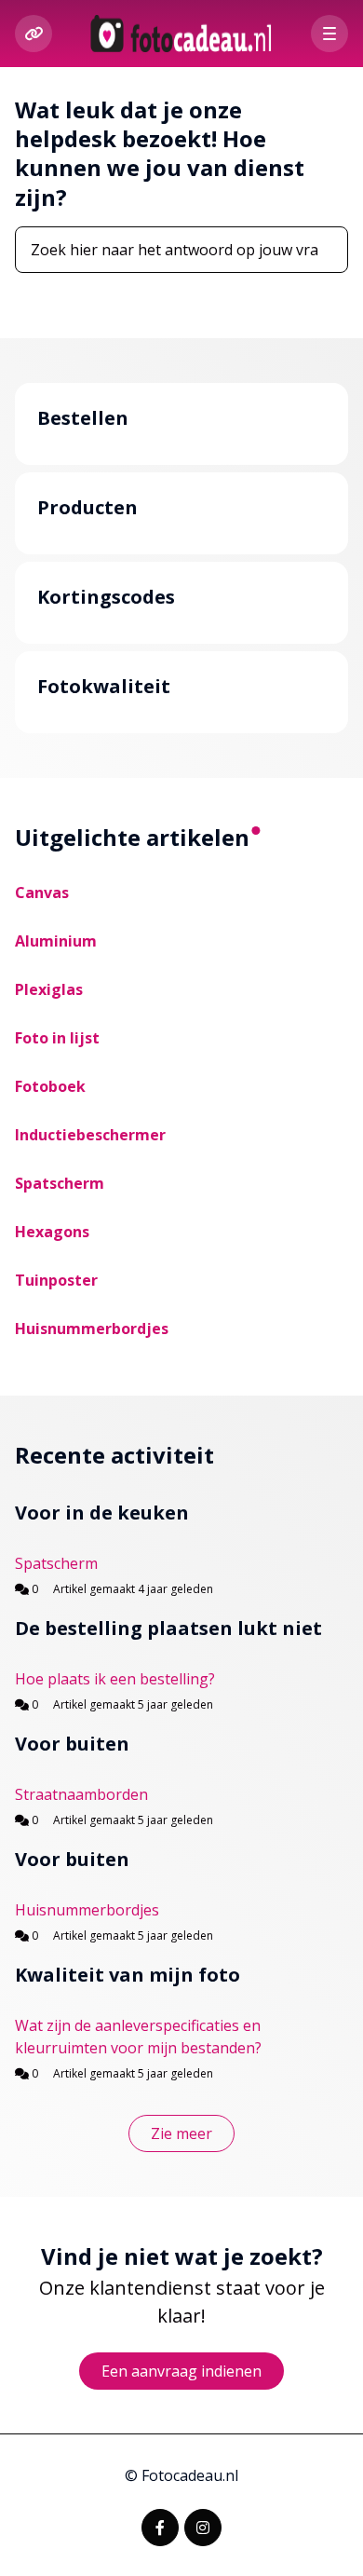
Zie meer (193, 2138)
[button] (329, 34)
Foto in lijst (57, 1038)
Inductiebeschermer (90, 1135)
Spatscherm (60, 1183)
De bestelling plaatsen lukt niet (168, 1628)
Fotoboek (50, 1086)
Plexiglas (49, 989)
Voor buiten (72, 1744)
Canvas (42, 893)
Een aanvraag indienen (181, 2371)
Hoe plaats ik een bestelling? (115, 1679)
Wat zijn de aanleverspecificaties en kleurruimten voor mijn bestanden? (138, 2037)
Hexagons (52, 1232)
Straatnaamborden (81, 1794)
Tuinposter (56, 1280)
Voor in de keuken (102, 1513)
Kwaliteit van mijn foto (128, 1975)
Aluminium (56, 941)
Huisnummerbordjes (92, 1329)
